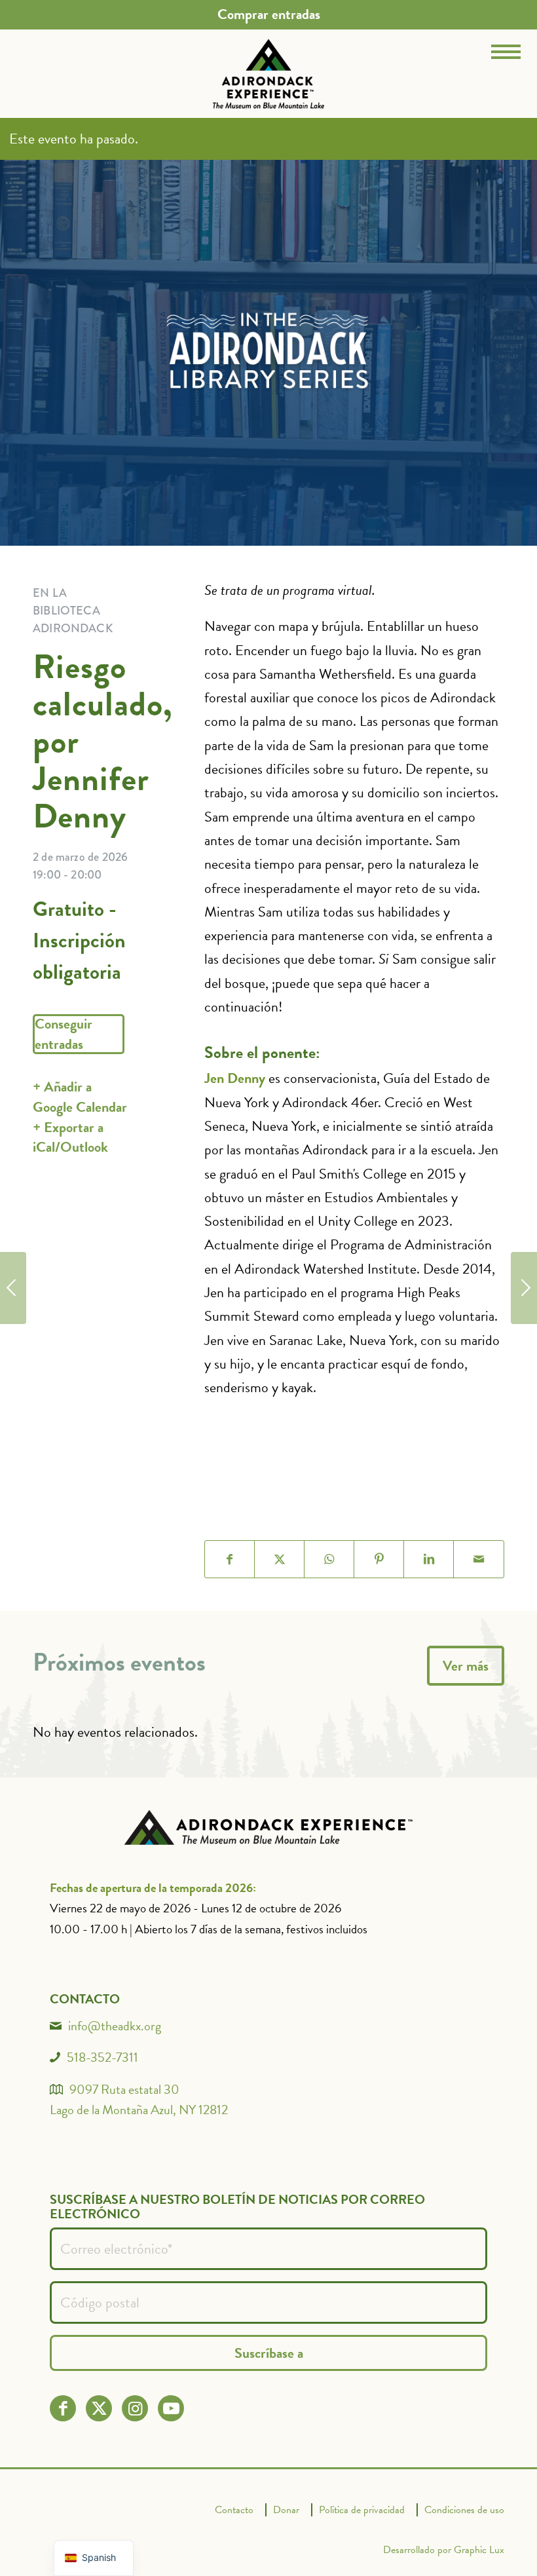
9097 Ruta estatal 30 (124, 2089)
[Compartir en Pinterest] (379, 1559)
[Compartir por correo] (479, 1559)
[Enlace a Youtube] (171, 2409)
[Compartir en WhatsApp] (329, 1559)
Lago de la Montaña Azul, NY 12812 (139, 2110)
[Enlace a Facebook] (63, 2409)
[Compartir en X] (280, 1559)
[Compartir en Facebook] (230, 1559)
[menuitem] (269, 14)
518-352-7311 (102, 2057)
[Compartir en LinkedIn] (429, 1559)
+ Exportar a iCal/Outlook (70, 1137)
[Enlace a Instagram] (135, 2409)
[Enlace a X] (99, 2409)
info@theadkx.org (115, 2026)
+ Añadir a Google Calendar (80, 1097)
